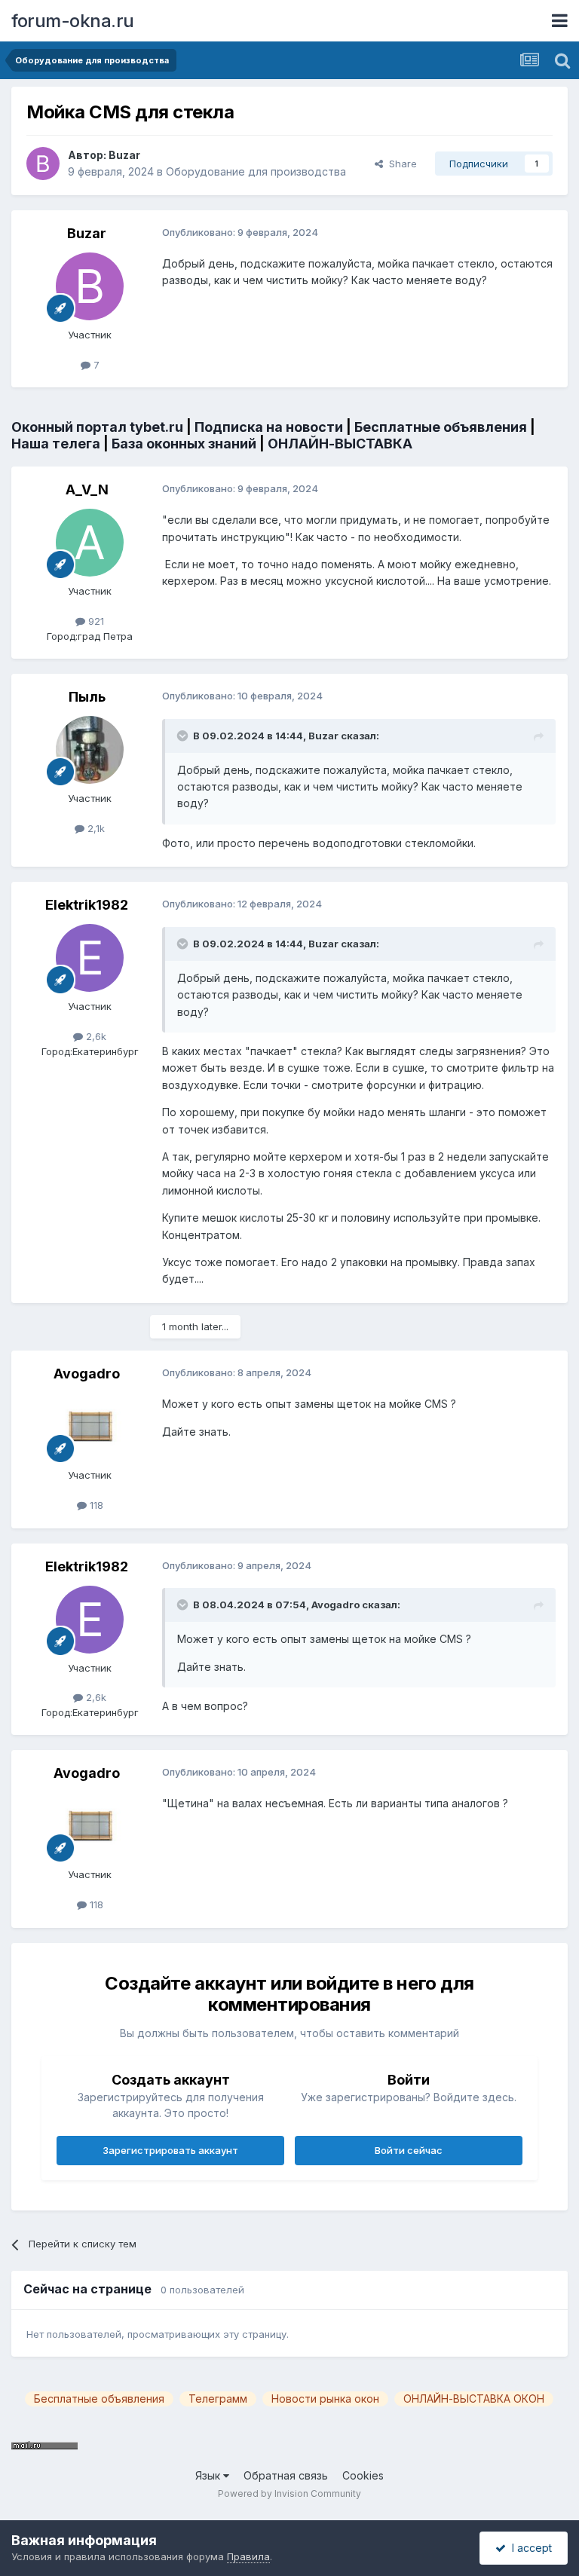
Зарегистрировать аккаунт (170, 2150)
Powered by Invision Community (289, 2493)
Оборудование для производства (256, 171)
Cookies (363, 2475)
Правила (248, 2556)
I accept (529, 2548)
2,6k (95, 1036)
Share (400, 164)
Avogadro (87, 1374)
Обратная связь (286, 2475)
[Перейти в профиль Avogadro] (90, 1427)
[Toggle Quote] (184, 736)
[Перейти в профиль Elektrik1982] (90, 958)
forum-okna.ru (73, 21)
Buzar (124, 155)
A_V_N (87, 490)
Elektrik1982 (87, 905)
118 (95, 1505)
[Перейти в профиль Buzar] (43, 164)
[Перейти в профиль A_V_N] (90, 543)
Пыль (87, 697)
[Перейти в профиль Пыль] (90, 750)
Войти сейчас (409, 2150)
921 (95, 621)
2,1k (95, 828)
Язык (209, 2475)
